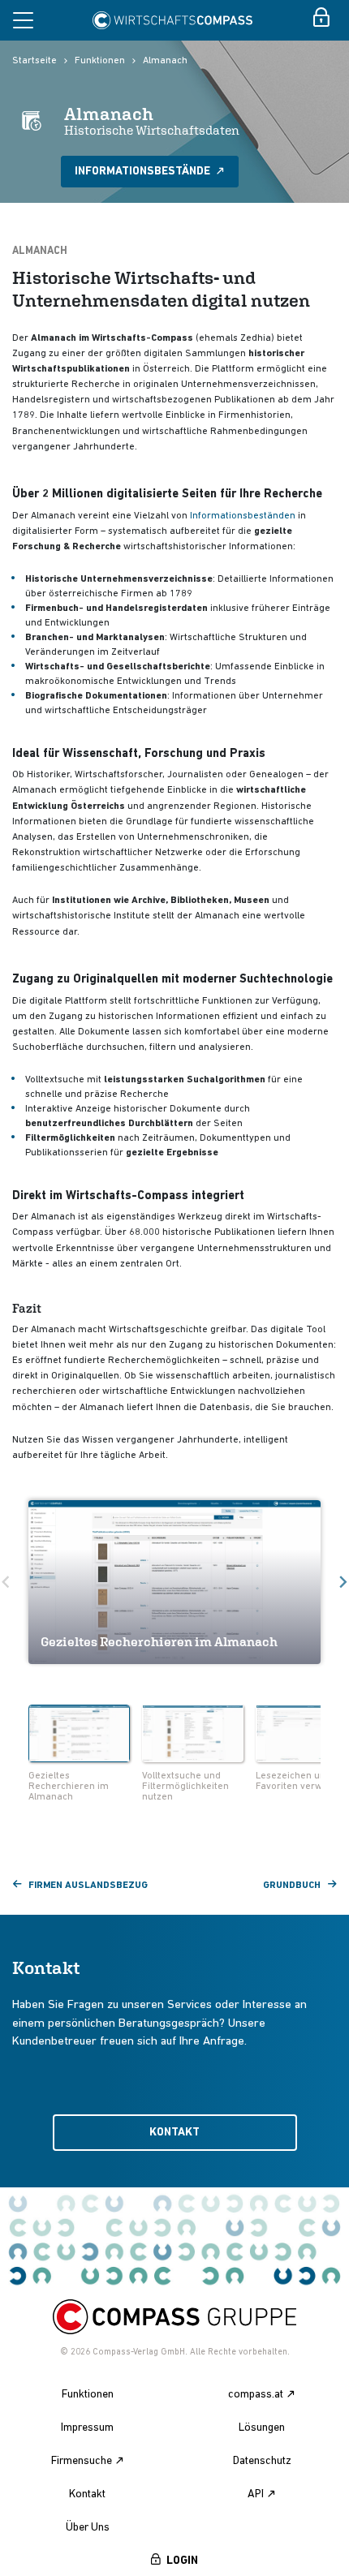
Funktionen (100, 61)
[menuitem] (79, 1755)
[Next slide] (326, 1735)
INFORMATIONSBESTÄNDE (144, 172)
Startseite (34, 61)
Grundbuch (292, 1886)
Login (182, 2561)
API (256, 2494)
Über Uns (88, 2528)
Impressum (87, 2428)
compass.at (256, 2395)
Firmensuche (82, 2461)
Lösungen (262, 2428)
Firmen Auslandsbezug (88, 1886)
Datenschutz (262, 2461)
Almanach (165, 61)
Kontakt (174, 2133)
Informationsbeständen (243, 516)
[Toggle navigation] (23, 20)
